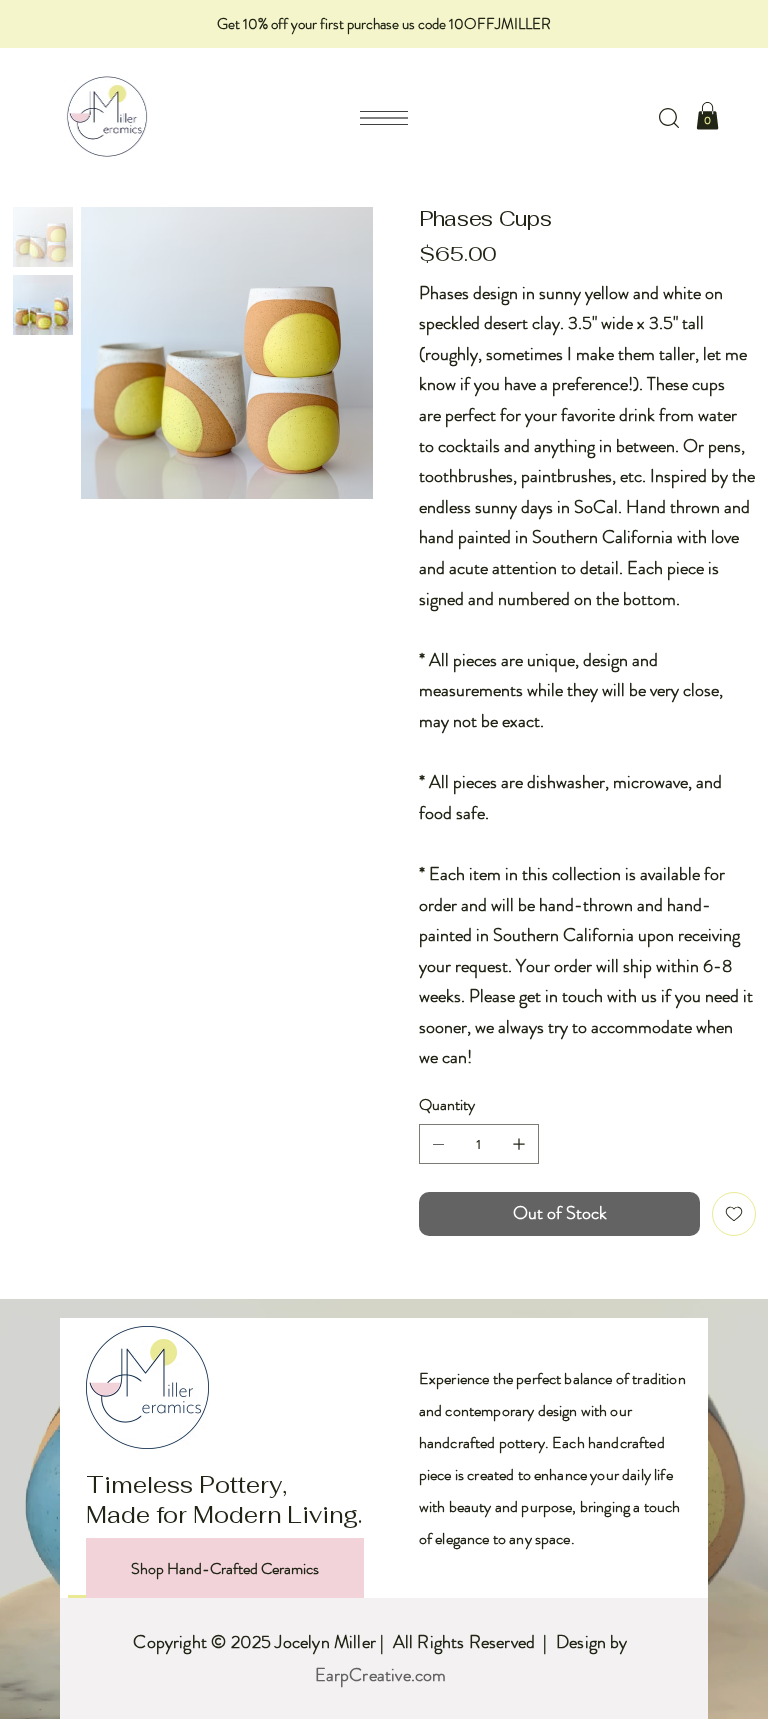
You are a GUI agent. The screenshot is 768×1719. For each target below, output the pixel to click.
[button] (669, 118)
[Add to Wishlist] (734, 1214)
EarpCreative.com (381, 1675)
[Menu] (384, 118)
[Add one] (519, 1144)
